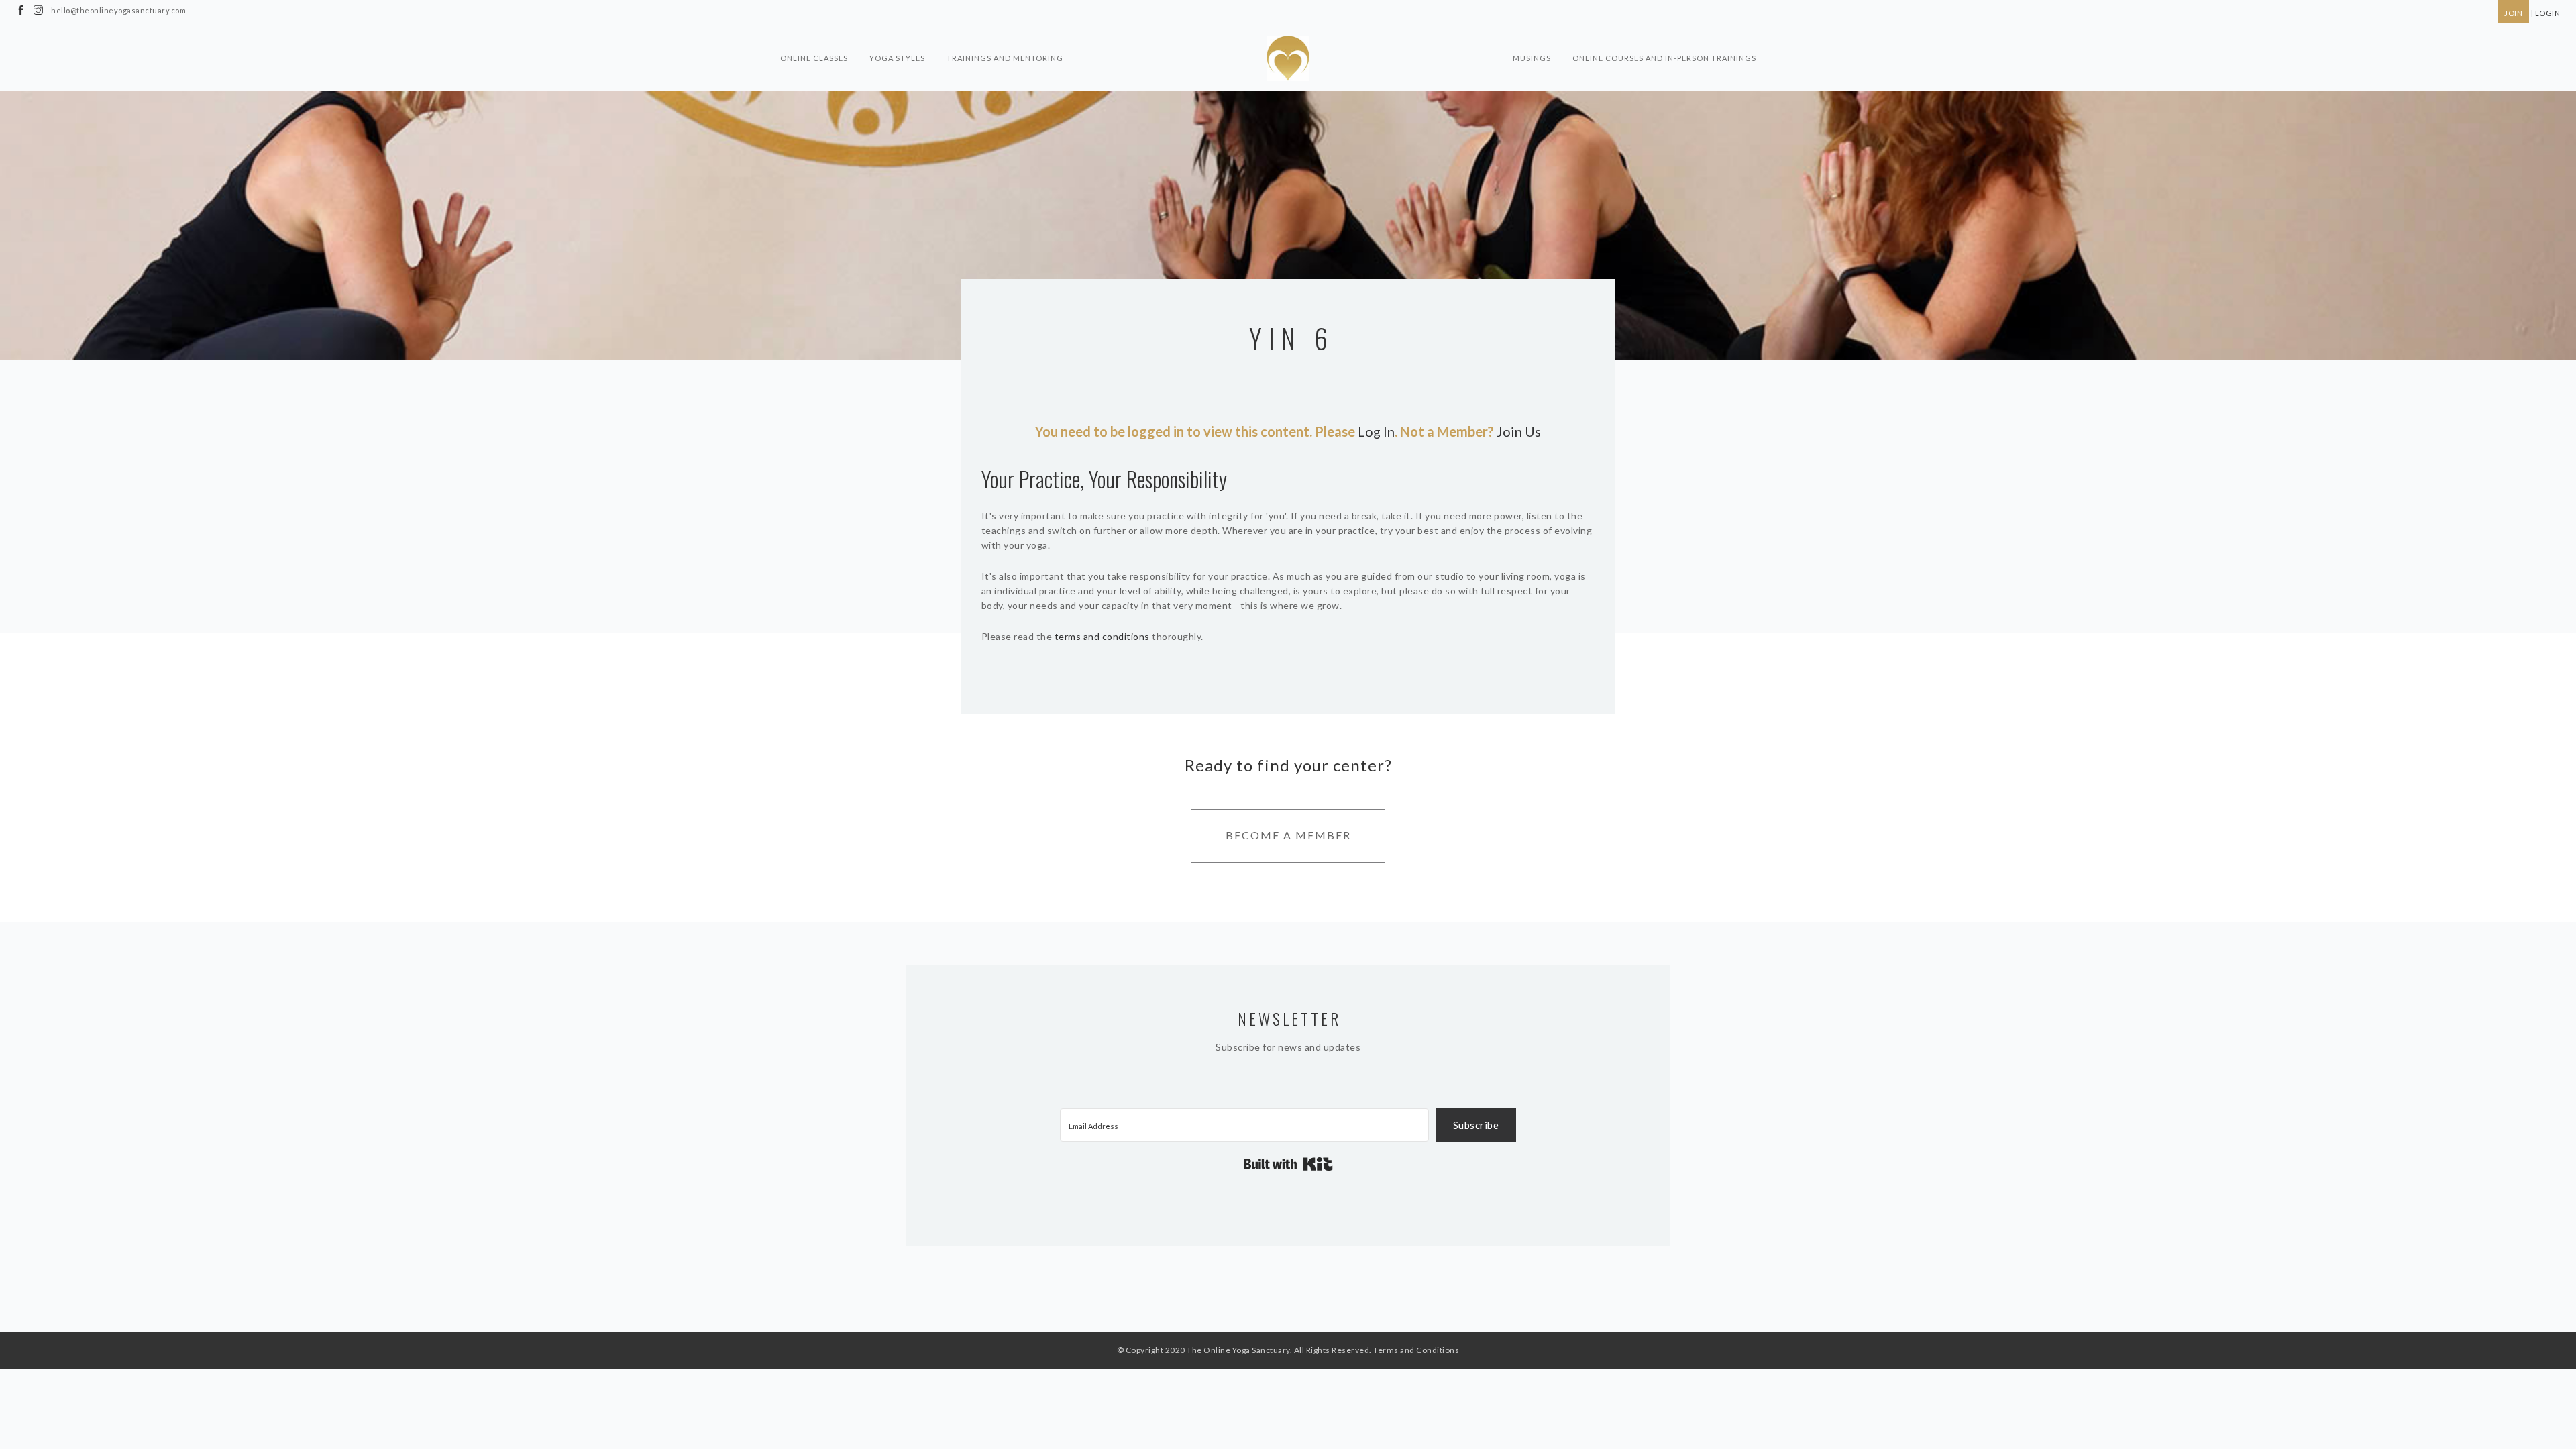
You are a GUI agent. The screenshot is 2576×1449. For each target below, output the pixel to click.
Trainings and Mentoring (1005, 58)
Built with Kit (1288, 1164)
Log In (1376, 431)
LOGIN (2548, 13)
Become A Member (1288, 835)
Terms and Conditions (1416, 1350)
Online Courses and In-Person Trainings (1664, 58)
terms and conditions (1102, 636)
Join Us (1519, 431)
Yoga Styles (897, 58)
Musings (1532, 58)
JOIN (2513, 13)
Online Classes (814, 58)
